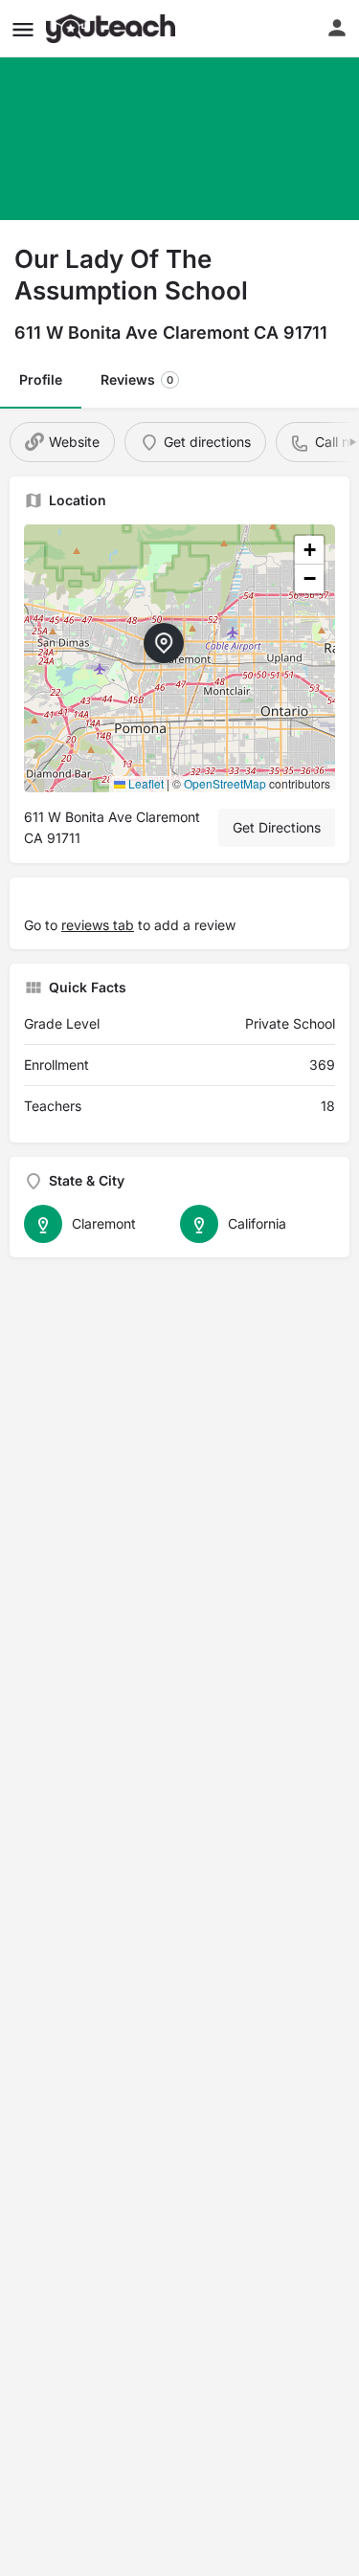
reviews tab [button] (98, 925)
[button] (23, 29)
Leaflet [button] (145, 783)
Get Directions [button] (277, 827)
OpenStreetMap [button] (225, 783)
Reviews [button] (137, 379)
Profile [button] (41, 379)
